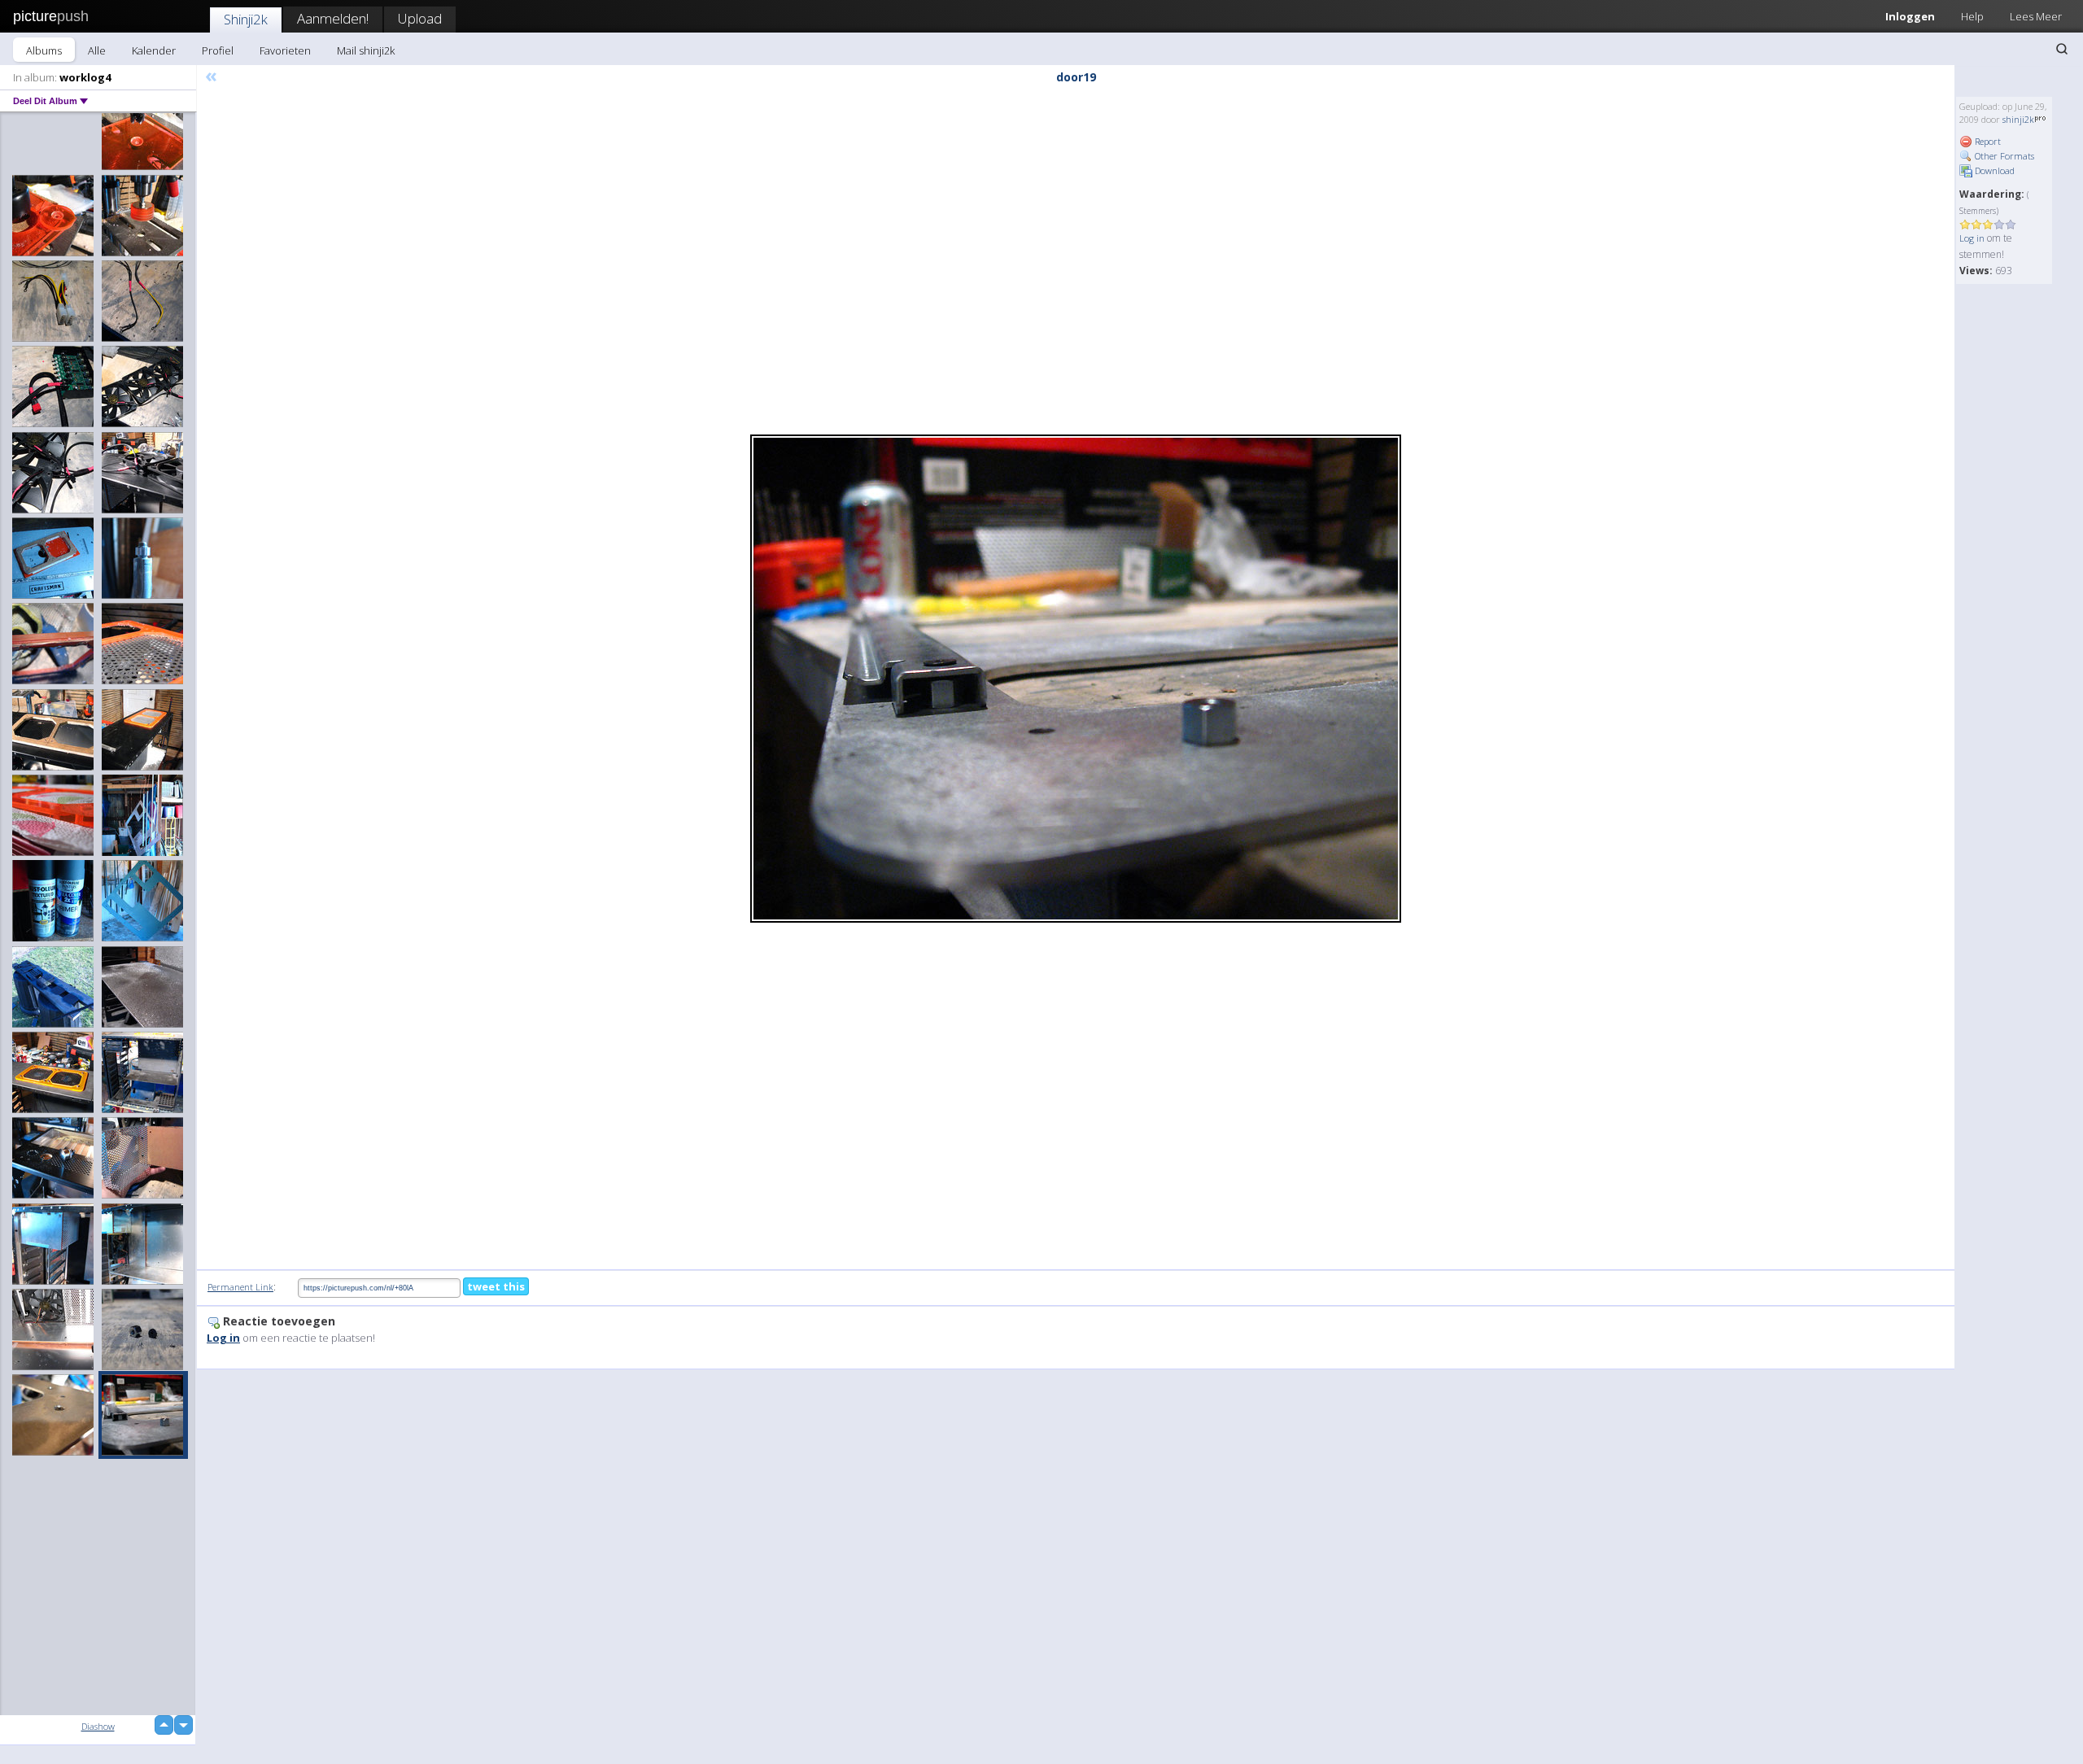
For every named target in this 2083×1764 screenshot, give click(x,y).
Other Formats (2003, 156)
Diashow (98, 1726)
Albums (44, 50)
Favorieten (285, 50)
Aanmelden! (333, 18)
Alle (97, 50)
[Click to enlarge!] (1076, 679)
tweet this (496, 1286)
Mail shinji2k (366, 50)
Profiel (218, 50)
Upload (420, 18)
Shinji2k (246, 19)
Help (1972, 16)
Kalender (154, 50)
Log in (1972, 238)
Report (1987, 141)
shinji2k (2018, 119)
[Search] (2062, 49)
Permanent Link (240, 1287)
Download (1993, 170)
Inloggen (1910, 16)
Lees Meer (2036, 16)
